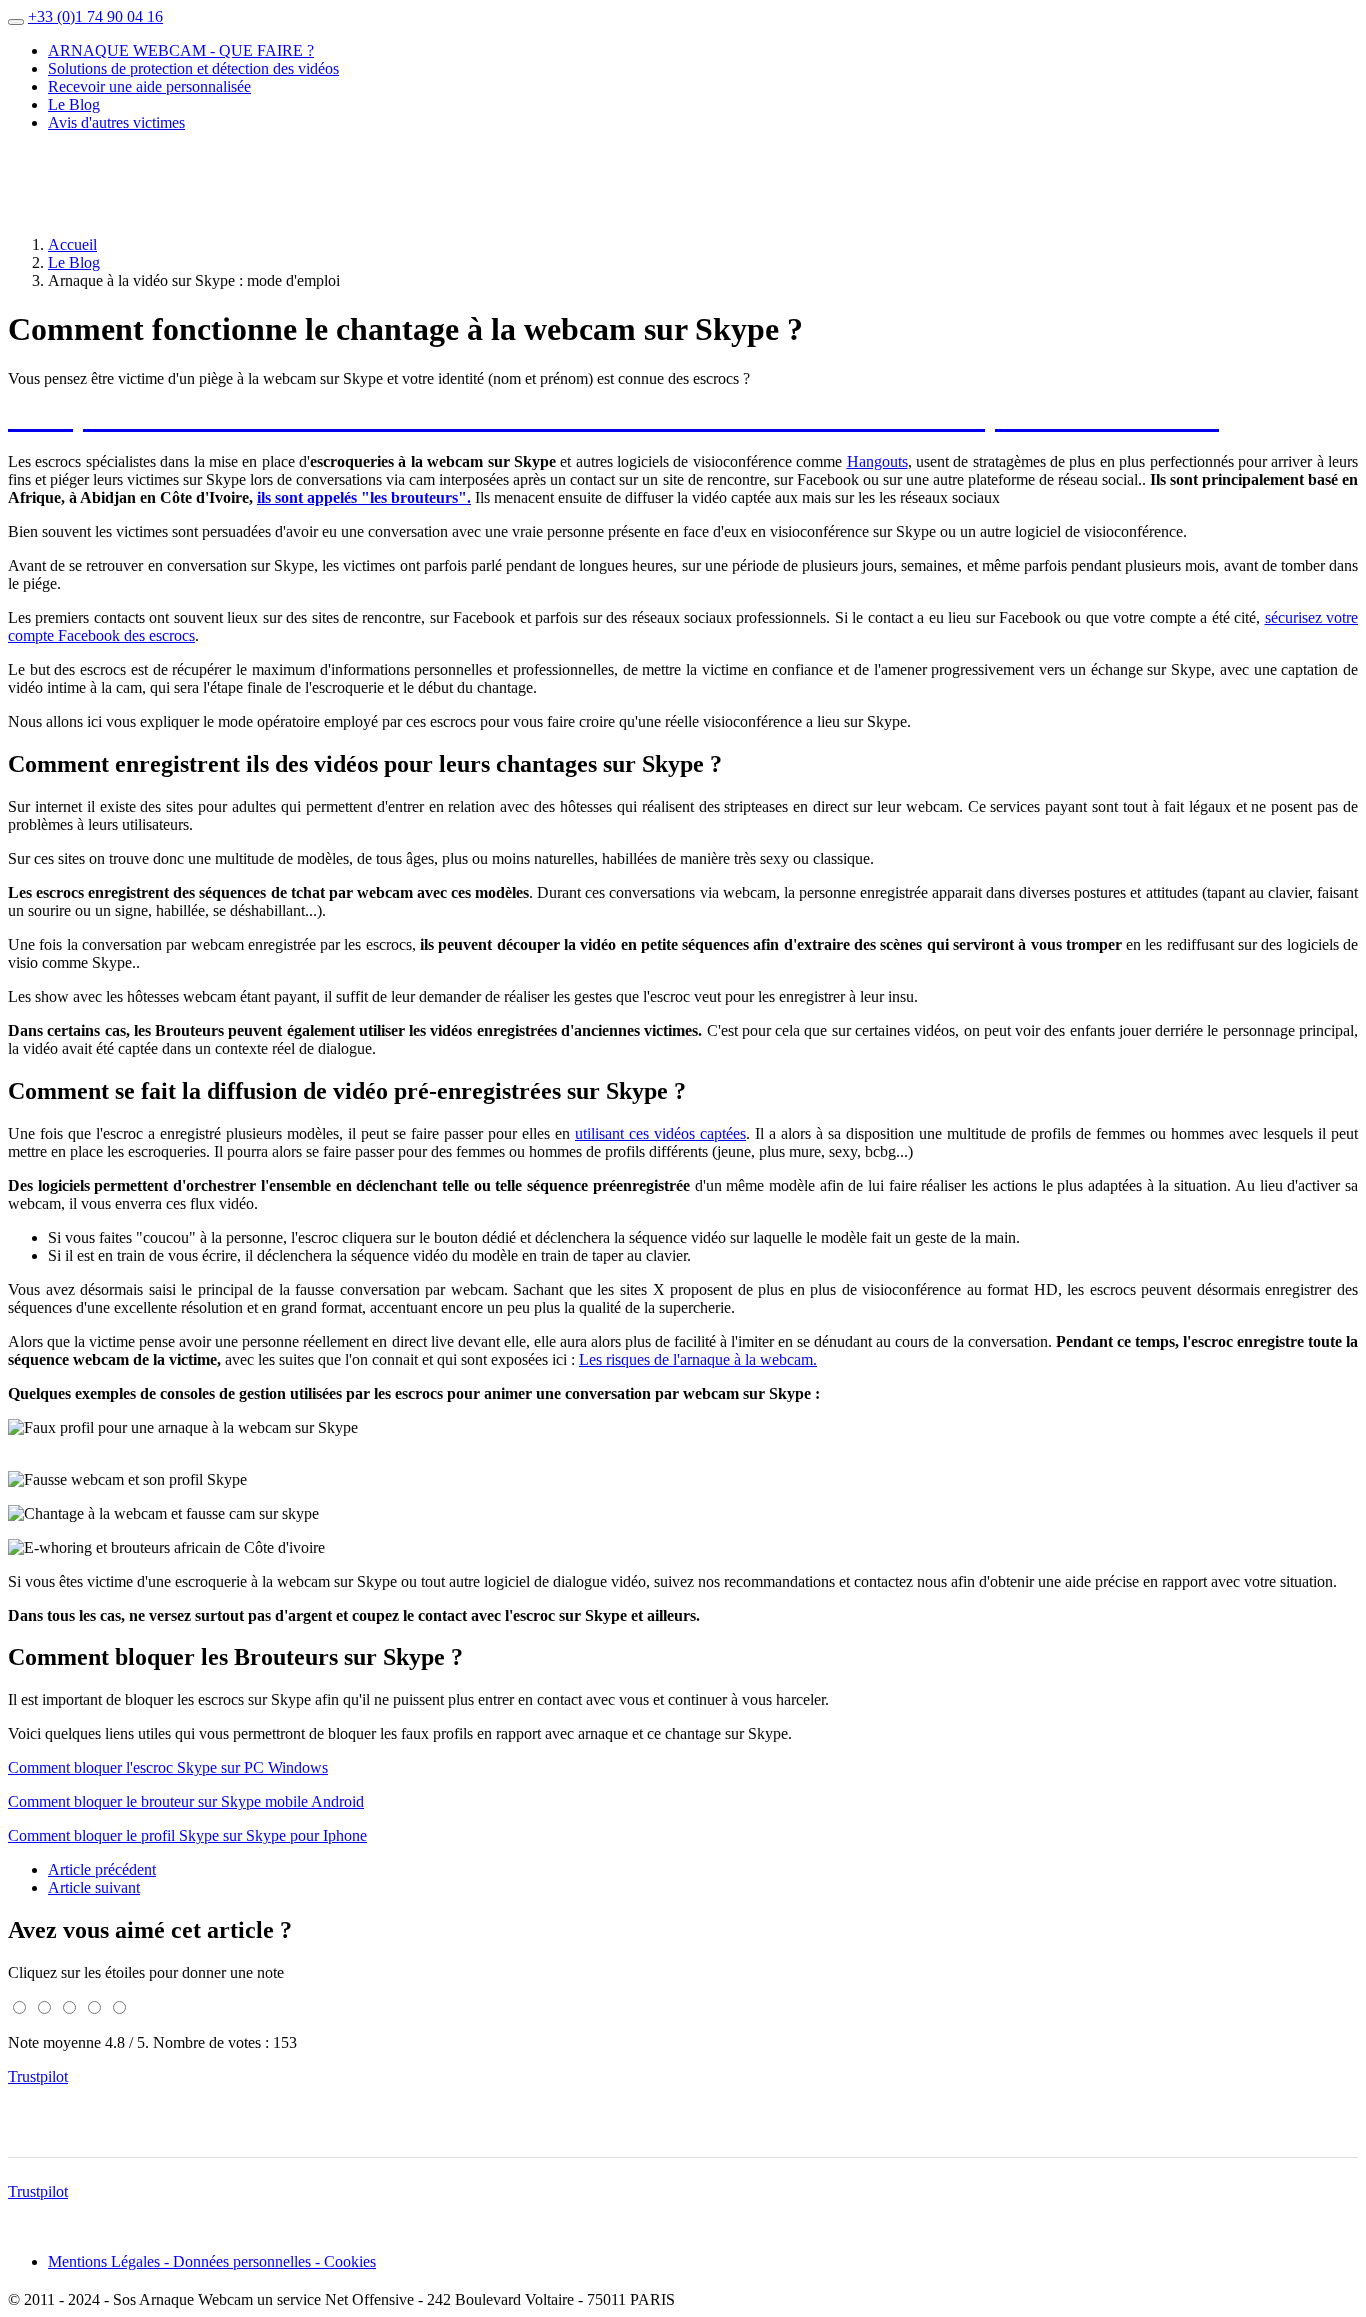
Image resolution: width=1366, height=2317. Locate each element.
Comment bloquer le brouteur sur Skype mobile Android (186, 1801)
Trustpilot (38, 2076)
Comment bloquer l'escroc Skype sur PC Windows (168, 1767)
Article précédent (102, 1869)
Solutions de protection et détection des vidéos (193, 68)
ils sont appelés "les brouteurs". (364, 497)
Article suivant (94, 1887)
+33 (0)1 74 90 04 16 (95, 16)
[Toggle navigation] (16, 22)
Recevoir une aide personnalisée (149, 86)
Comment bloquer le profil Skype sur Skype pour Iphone (187, 1835)
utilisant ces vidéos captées (660, 1133)
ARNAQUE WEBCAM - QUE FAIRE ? (181, 50)
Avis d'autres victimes (116, 122)
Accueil (72, 244)
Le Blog (74, 104)
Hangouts (877, 461)
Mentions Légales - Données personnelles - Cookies (212, 2261)
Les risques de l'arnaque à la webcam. (698, 1359)
